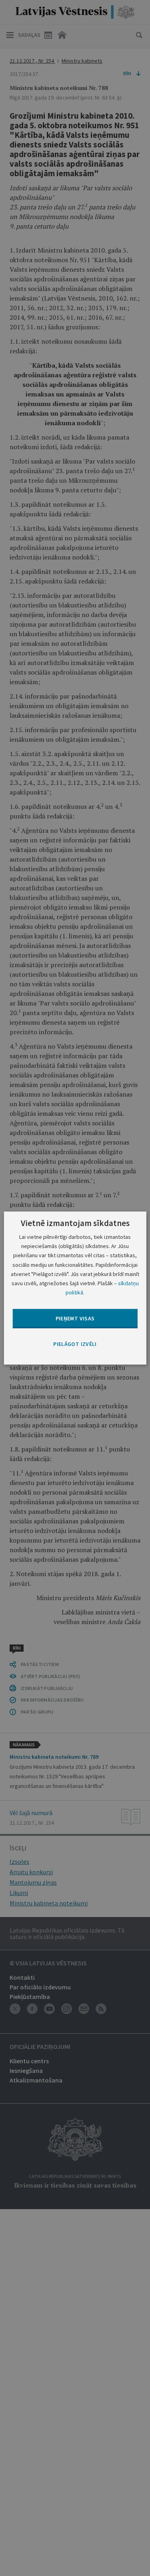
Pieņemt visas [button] (75, 1318)
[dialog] (75, 1288)
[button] (75, 1344)
